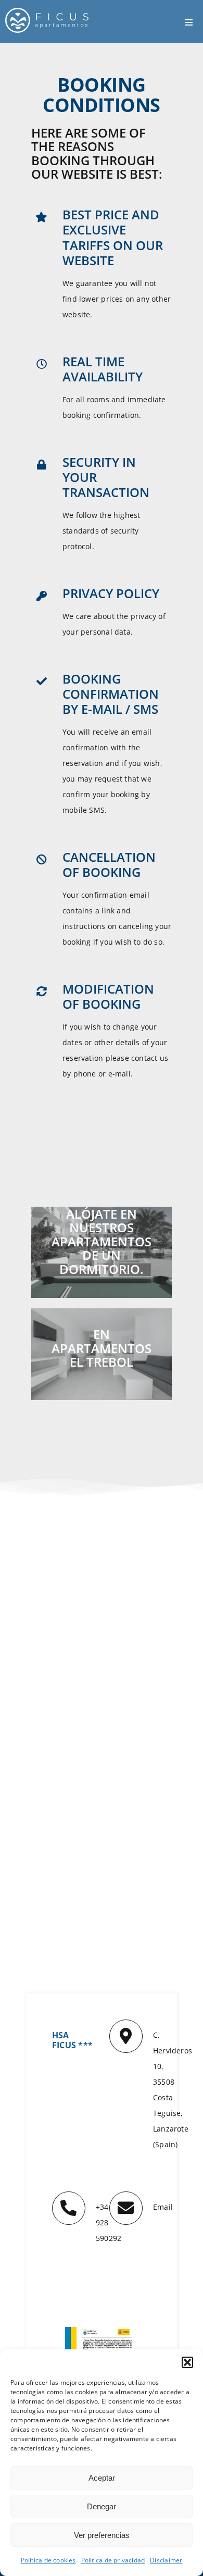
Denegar (102, 2506)
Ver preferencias (102, 2535)
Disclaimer (166, 2560)
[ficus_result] (102, 2330)
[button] (187, 2362)
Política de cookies (48, 2560)
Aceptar (102, 2478)
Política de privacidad (113, 2560)
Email (163, 2207)
